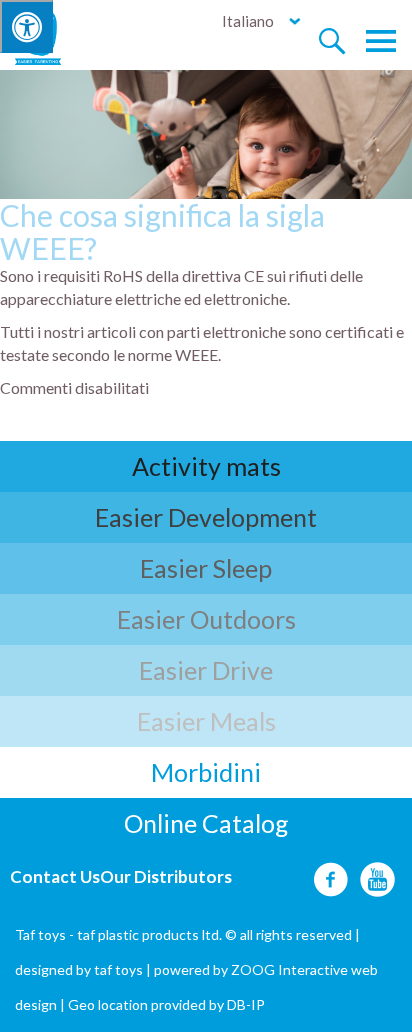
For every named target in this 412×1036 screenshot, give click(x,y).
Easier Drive (206, 670)
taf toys (118, 969)
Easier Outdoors (206, 619)
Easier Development (206, 517)
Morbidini (206, 772)
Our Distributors (166, 876)
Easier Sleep (206, 568)
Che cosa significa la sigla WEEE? (162, 231)
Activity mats (206, 466)
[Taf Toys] (56, 36)
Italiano (248, 21)
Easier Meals (206, 721)
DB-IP (246, 1004)
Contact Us (55, 876)
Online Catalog (206, 823)
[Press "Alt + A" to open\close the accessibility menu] (26, 26)
